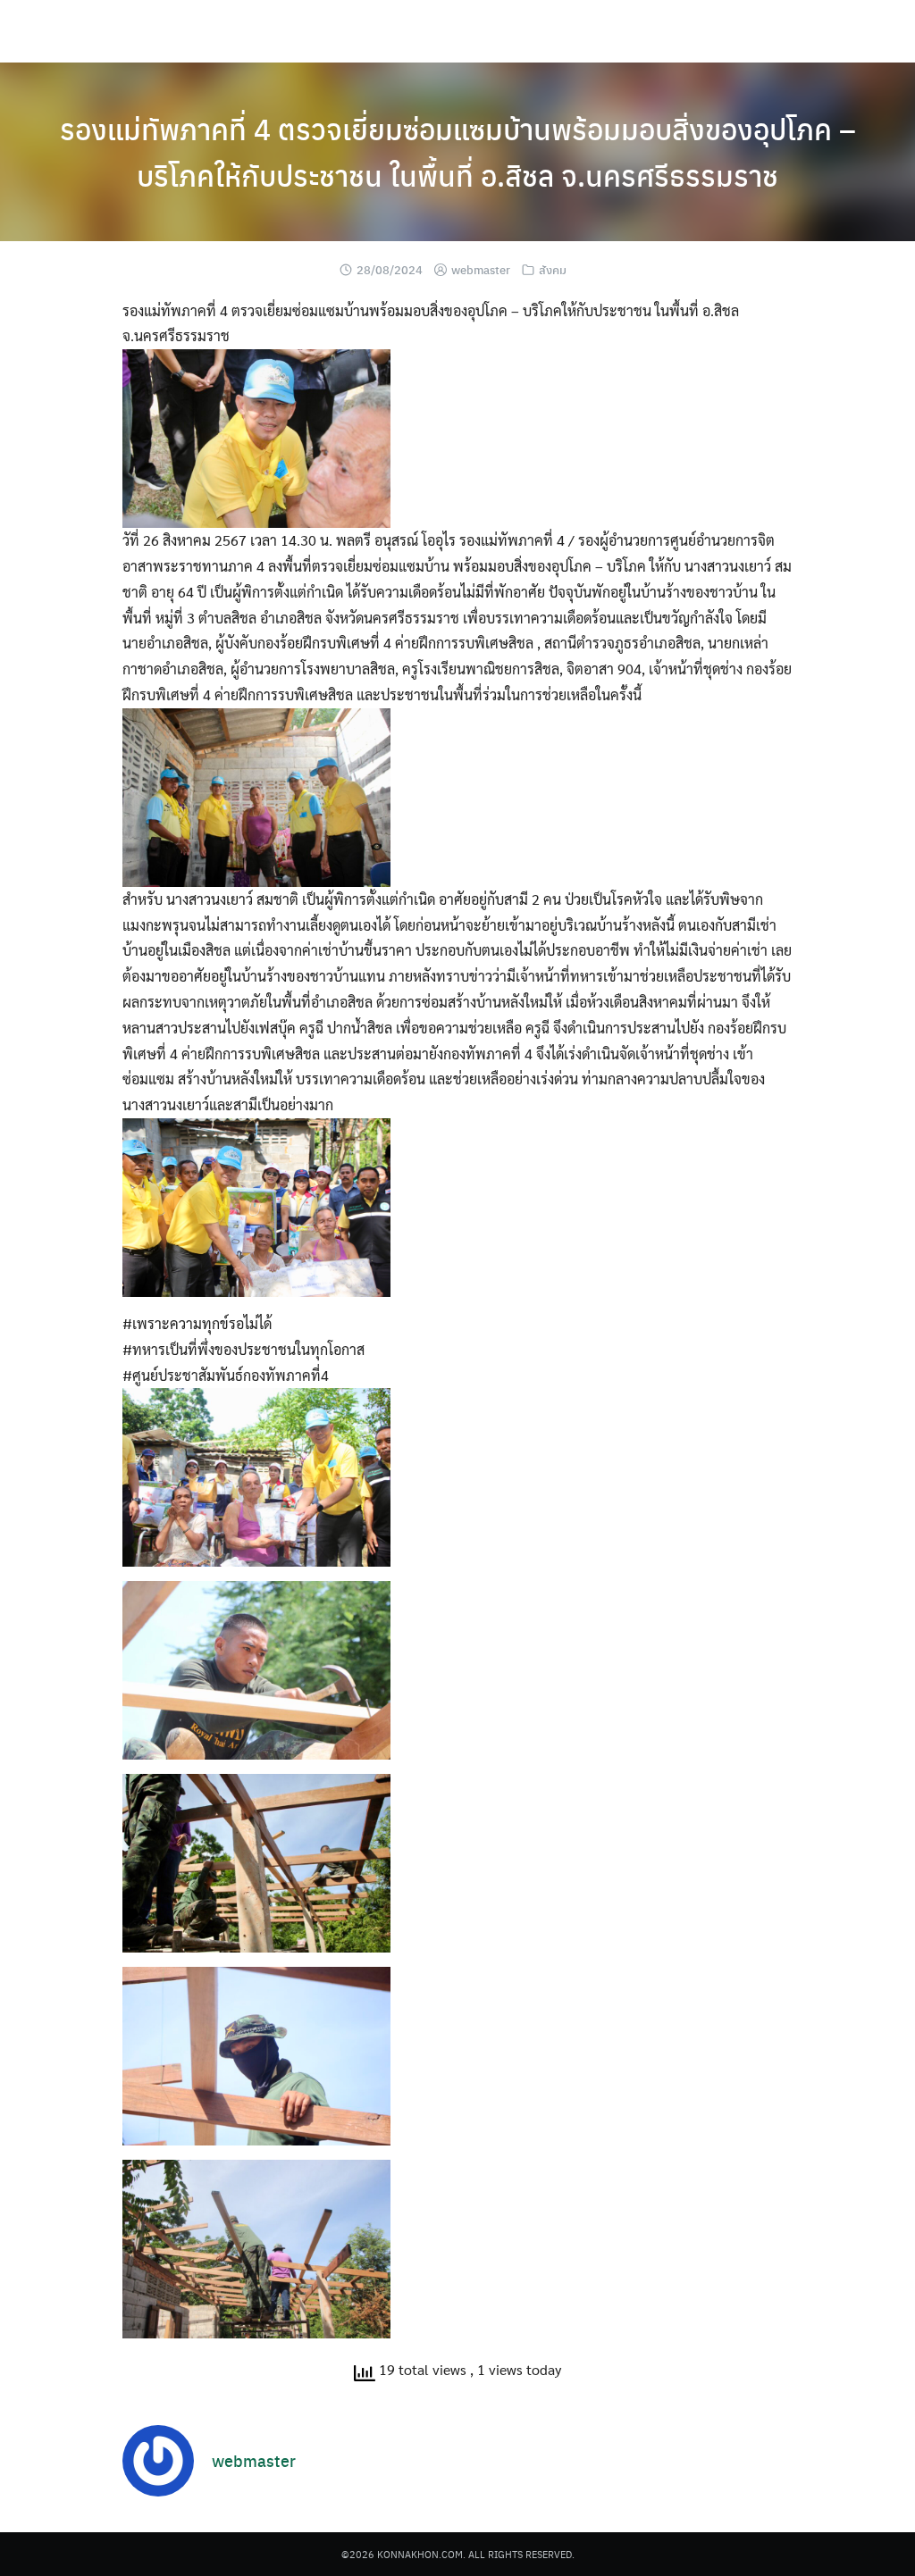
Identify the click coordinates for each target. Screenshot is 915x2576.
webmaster (481, 269)
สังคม (553, 269)
